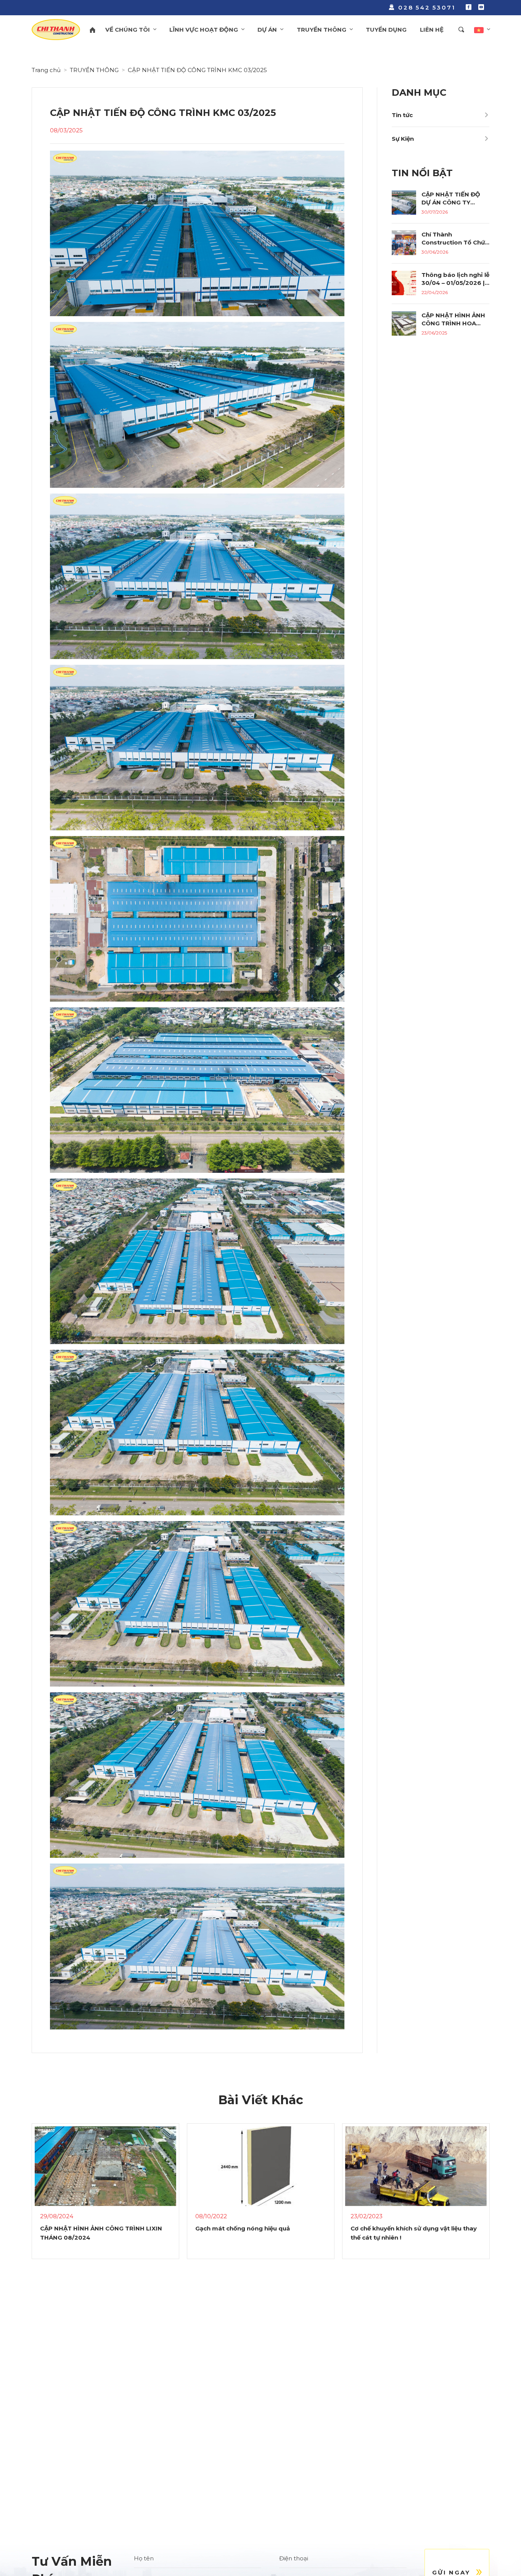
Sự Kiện (403, 139)
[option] (105, 2198)
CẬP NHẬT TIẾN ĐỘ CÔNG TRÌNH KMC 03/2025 (197, 70)
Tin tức (402, 115)
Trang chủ (46, 70)
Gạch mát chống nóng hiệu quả (87, 2228)
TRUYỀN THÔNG (94, 70)
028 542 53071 (427, 7)
